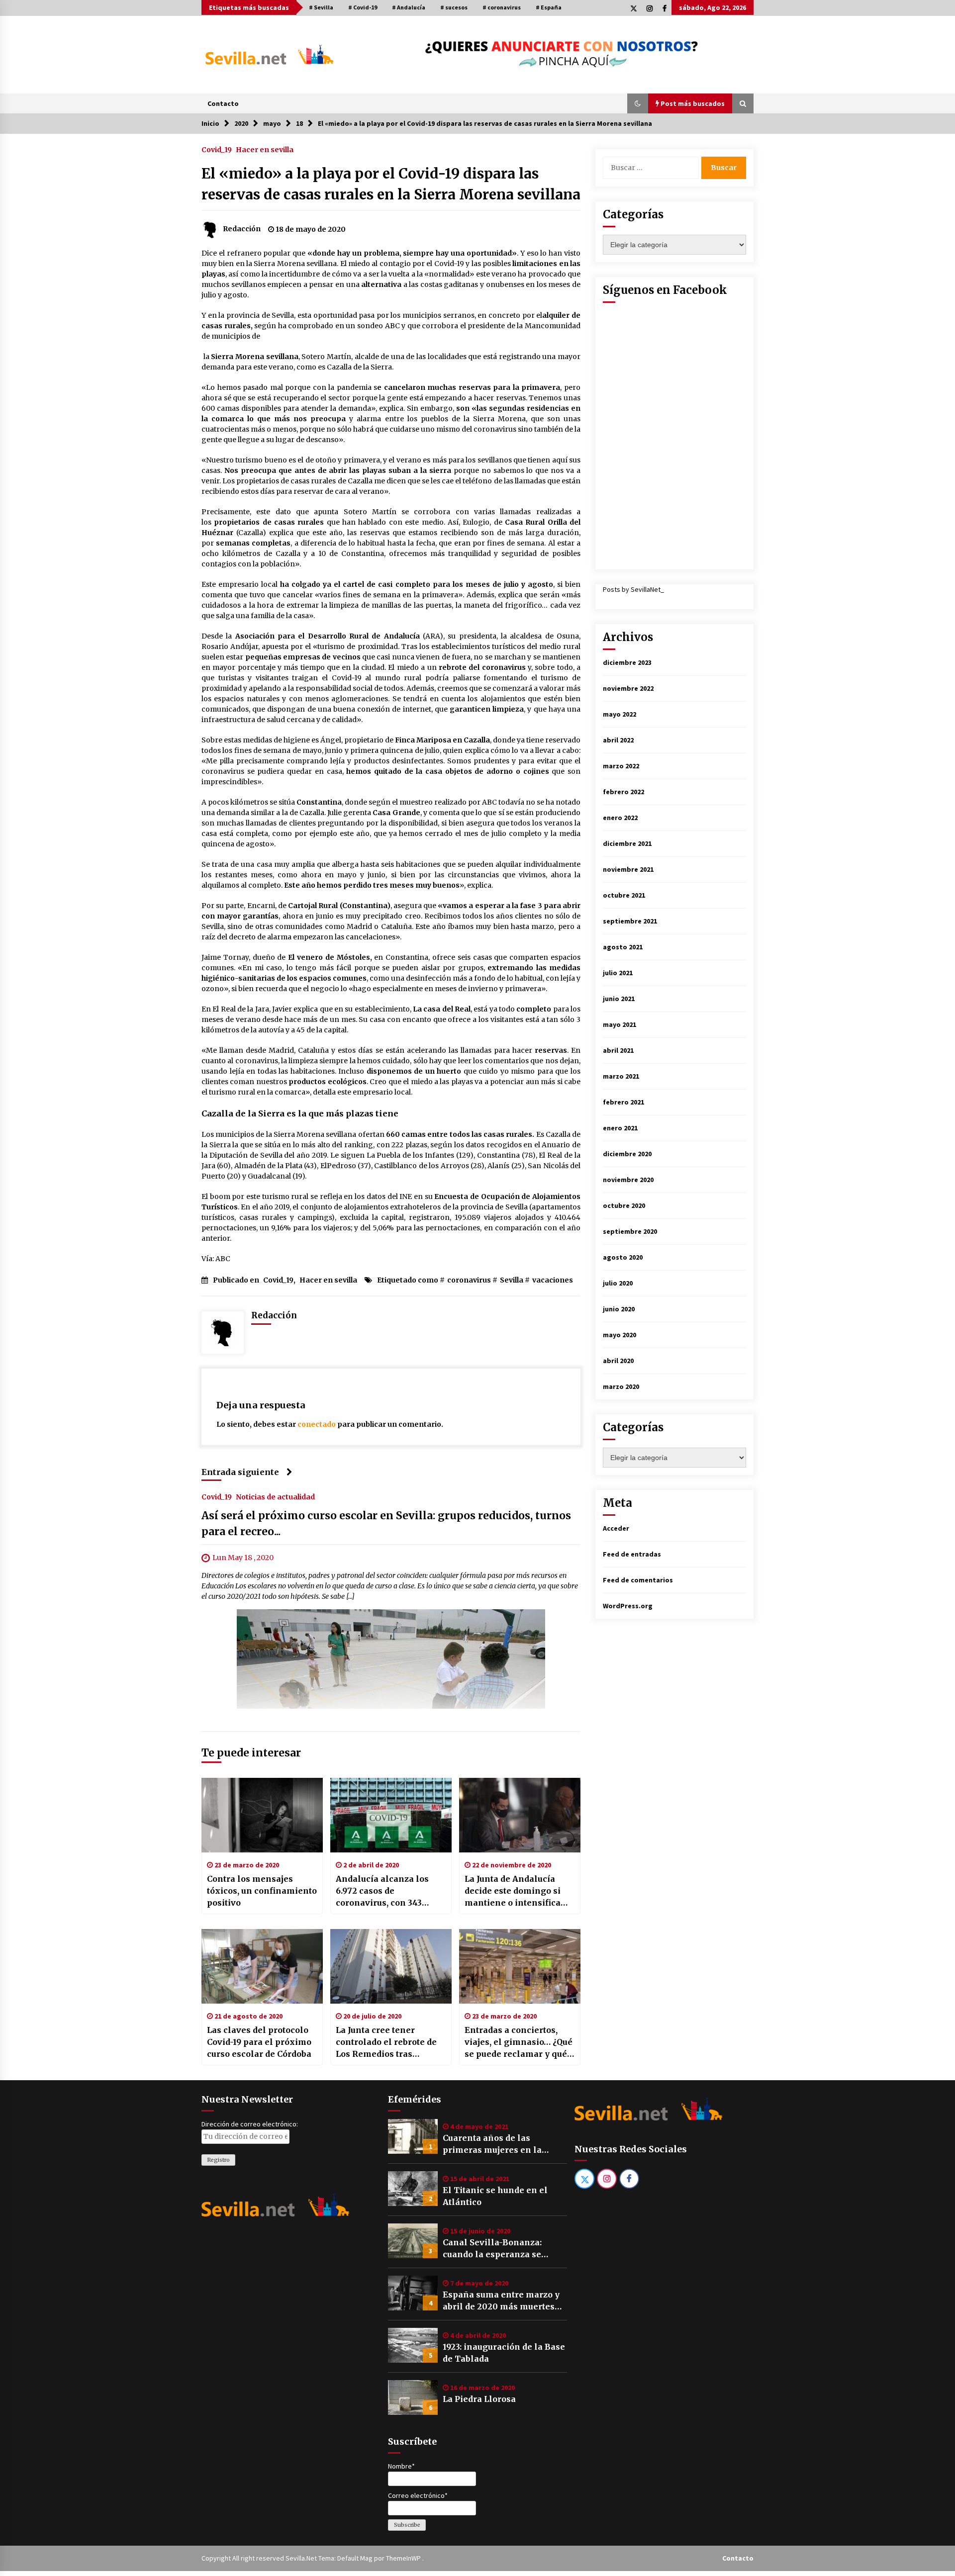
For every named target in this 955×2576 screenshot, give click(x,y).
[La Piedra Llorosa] (413, 2397)
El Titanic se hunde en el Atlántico (495, 2196)
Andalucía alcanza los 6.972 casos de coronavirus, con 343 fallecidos (382, 1891)
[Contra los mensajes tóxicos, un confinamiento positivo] (262, 1815)
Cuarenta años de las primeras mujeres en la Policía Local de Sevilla (492, 2144)
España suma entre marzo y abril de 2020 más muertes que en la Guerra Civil (501, 2301)
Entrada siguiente (240, 1472)
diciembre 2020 (627, 1154)
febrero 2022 (623, 792)
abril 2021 (618, 1050)
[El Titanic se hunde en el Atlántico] (413, 2189)
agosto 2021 (623, 947)
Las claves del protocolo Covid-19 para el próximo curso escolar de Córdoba (259, 2042)
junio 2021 (619, 999)
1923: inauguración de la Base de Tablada (504, 2353)
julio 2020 (618, 1283)
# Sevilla (321, 7)
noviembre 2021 (628, 869)
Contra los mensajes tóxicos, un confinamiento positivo (262, 1891)
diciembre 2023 (627, 662)
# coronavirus (502, 7)
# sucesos (454, 7)
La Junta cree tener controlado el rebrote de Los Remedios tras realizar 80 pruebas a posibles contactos (386, 2042)
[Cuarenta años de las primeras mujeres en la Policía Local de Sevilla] (413, 2136)
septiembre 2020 (630, 1231)
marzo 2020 (621, 1386)
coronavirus (469, 1280)
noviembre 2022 (628, 688)
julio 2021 (618, 973)
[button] (638, 103)
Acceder (616, 1528)
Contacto (223, 103)
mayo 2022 (620, 714)
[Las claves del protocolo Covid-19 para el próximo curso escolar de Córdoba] (262, 1966)
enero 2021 (620, 1128)
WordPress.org (628, 1606)
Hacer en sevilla (265, 149)
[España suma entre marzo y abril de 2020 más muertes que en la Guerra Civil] (413, 2293)
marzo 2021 (621, 1076)
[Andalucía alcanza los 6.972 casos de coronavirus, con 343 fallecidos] (391, 1815)
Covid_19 (217, 149)
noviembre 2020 (628, 1180)
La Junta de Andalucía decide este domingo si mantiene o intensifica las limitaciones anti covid (513, 1891)
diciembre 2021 (627, 843)
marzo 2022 (621, 766)
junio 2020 (619, 1309)
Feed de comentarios (638, 1580)
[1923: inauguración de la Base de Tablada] (413, 2345)
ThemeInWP (404, 2558)
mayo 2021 (620, 1024)
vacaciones (553, 1280)
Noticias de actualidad (275, 1497)
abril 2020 (618, 1361)
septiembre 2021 (630, 921)
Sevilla (512, 1280)
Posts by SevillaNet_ (633, 589)
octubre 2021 (624, 895)
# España (549, 7)
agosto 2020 (623, 1257)
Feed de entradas (632, 1554)
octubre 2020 (624, 1205)
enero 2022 (620, 818)
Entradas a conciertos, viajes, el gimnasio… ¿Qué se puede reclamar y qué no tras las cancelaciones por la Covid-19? (519, 2042)
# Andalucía (409, 7)
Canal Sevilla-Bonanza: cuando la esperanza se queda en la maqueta (492, 2249)
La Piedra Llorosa (479, 2399)
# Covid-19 (363, 7)
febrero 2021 (623, 1102)
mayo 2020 (620, 1335)
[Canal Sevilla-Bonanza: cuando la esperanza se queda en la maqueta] (413, 2241)
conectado (317, 1424)
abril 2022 (618, 740)
